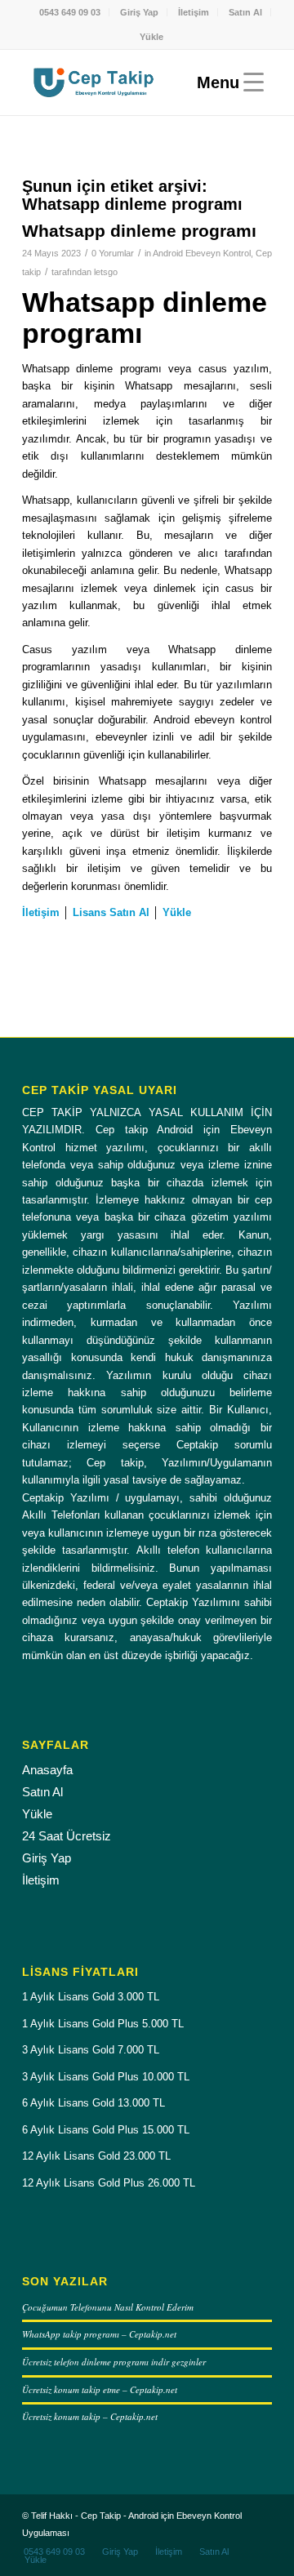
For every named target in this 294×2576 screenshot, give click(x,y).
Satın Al (245, 12)
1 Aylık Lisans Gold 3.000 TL (91, 1997)
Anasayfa (47, 1770)
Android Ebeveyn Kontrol (202, 253)
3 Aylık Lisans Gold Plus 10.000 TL (106, 2077)
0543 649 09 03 (70, 12)
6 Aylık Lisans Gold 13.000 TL (94, 2103)
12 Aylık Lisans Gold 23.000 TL (96, 2156)
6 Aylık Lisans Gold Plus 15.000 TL (106, 2130)
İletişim (194, 12)
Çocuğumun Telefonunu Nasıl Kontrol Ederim (108, 2307)
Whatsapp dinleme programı (139, 231)
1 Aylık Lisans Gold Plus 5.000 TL (103, 2024)
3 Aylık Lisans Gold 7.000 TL (91, 2050)
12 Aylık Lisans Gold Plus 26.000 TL (109, 2183)
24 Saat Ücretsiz (67, 1836)
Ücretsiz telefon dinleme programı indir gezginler (114, 2362)
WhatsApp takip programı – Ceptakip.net (99, 2334)
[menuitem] (70, 12)
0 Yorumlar (113, 253)
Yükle (151, 37)
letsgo (106, 272)
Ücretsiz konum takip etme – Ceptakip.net (100, 2389)
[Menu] (226, 82)
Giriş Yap (139, 12)
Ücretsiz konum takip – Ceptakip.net (90, 2416)
